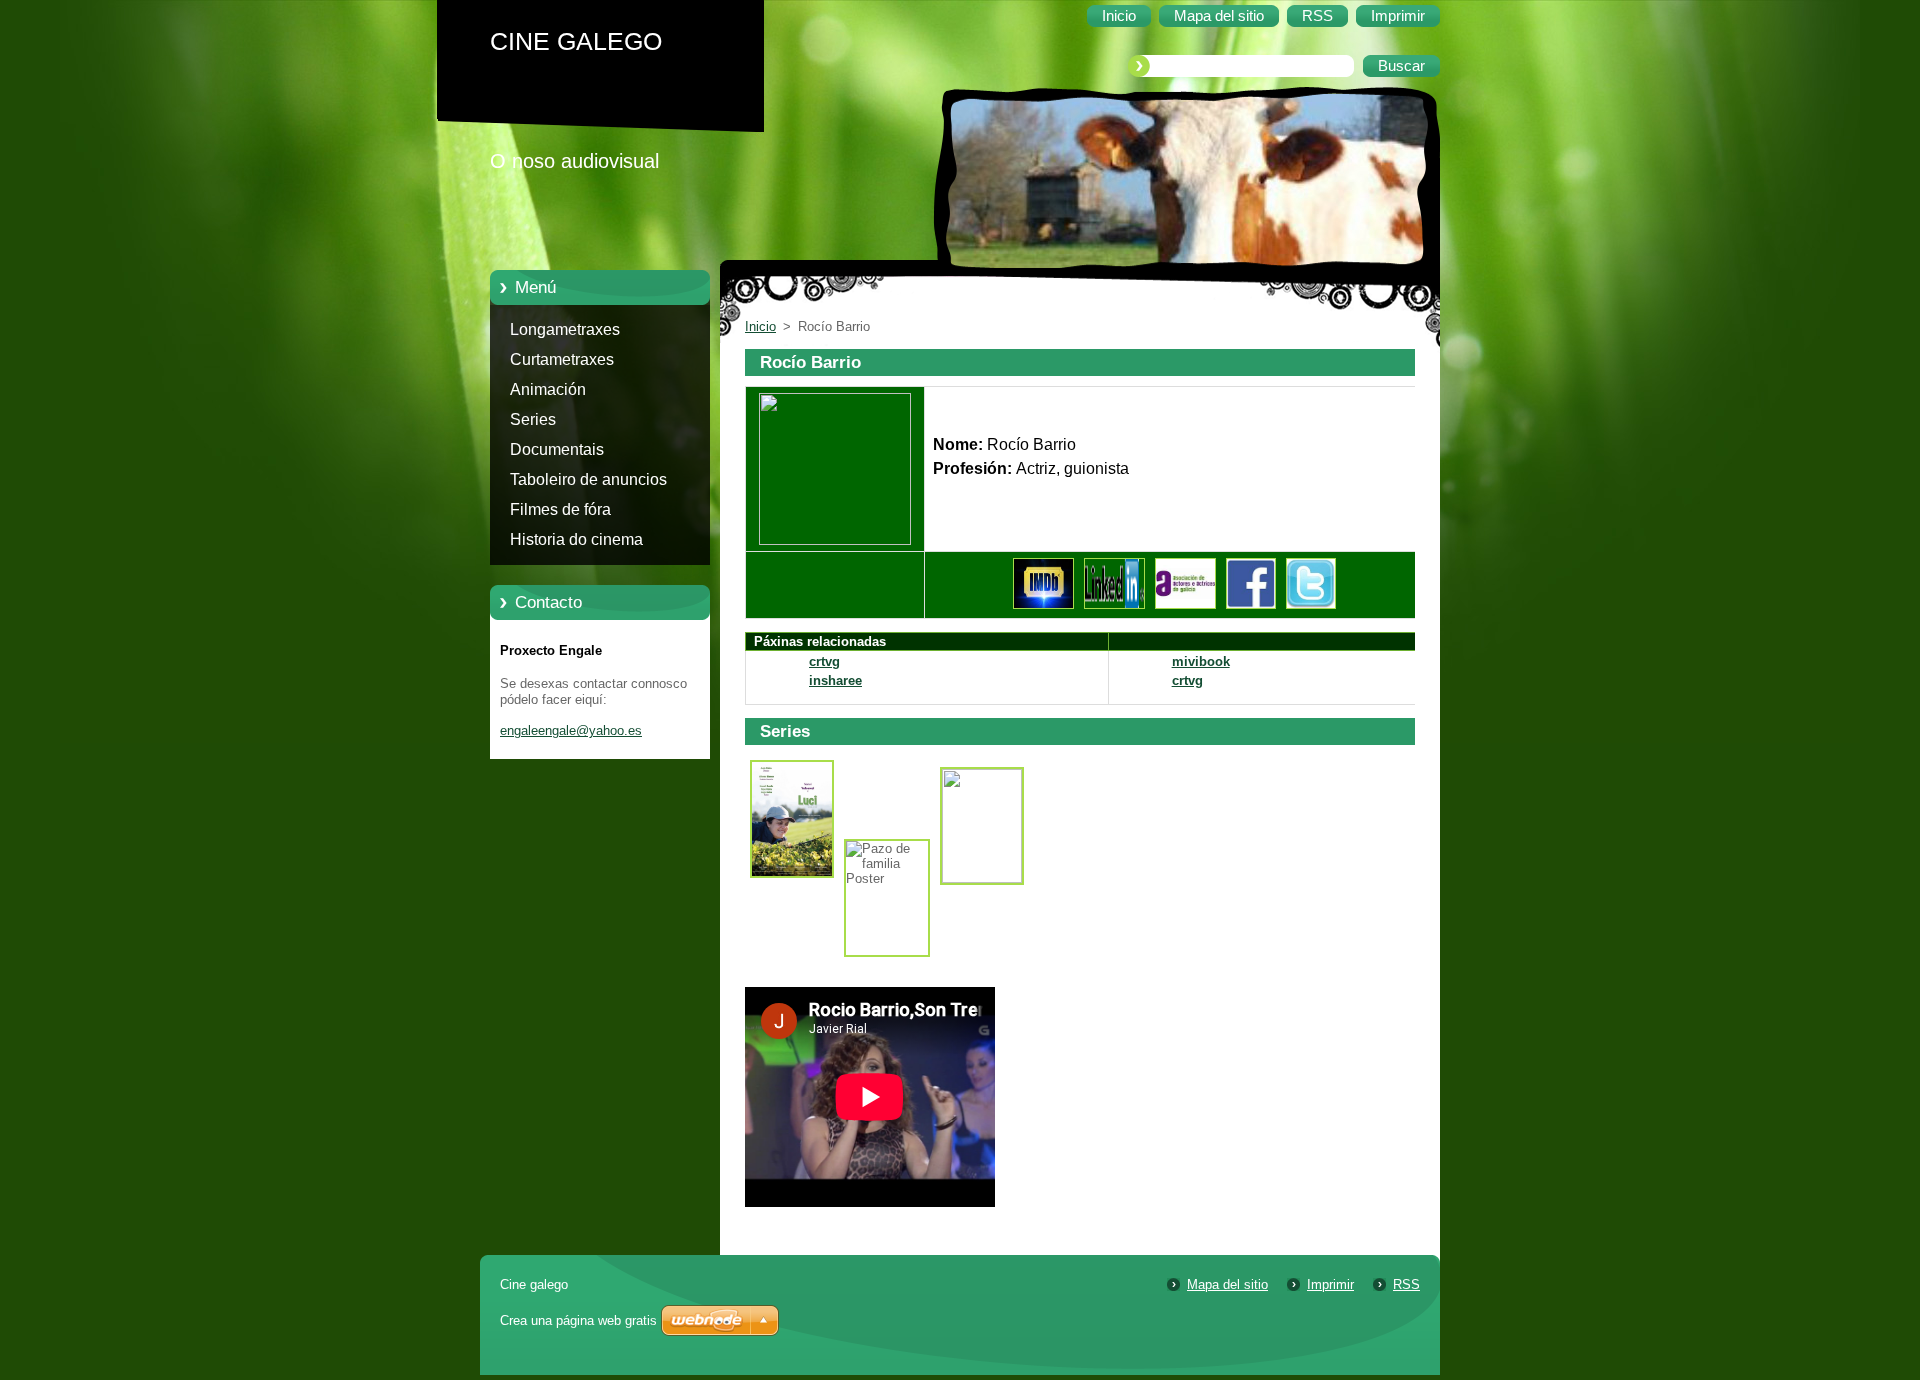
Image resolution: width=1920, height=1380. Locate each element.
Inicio (760, 326)
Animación (548, 389)
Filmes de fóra (560, 509)
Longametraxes (565, 329)
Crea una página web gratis (578, 1320)
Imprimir (1330, 1284)
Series (533, 419)
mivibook (1201, 661)
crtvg (824, 661)
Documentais (557, 449)
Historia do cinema (576, 539)
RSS (1406, 1284)
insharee (835, 680)
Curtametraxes (562, 359)
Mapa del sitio (1227, 1284)
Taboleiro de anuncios (588, 479)
